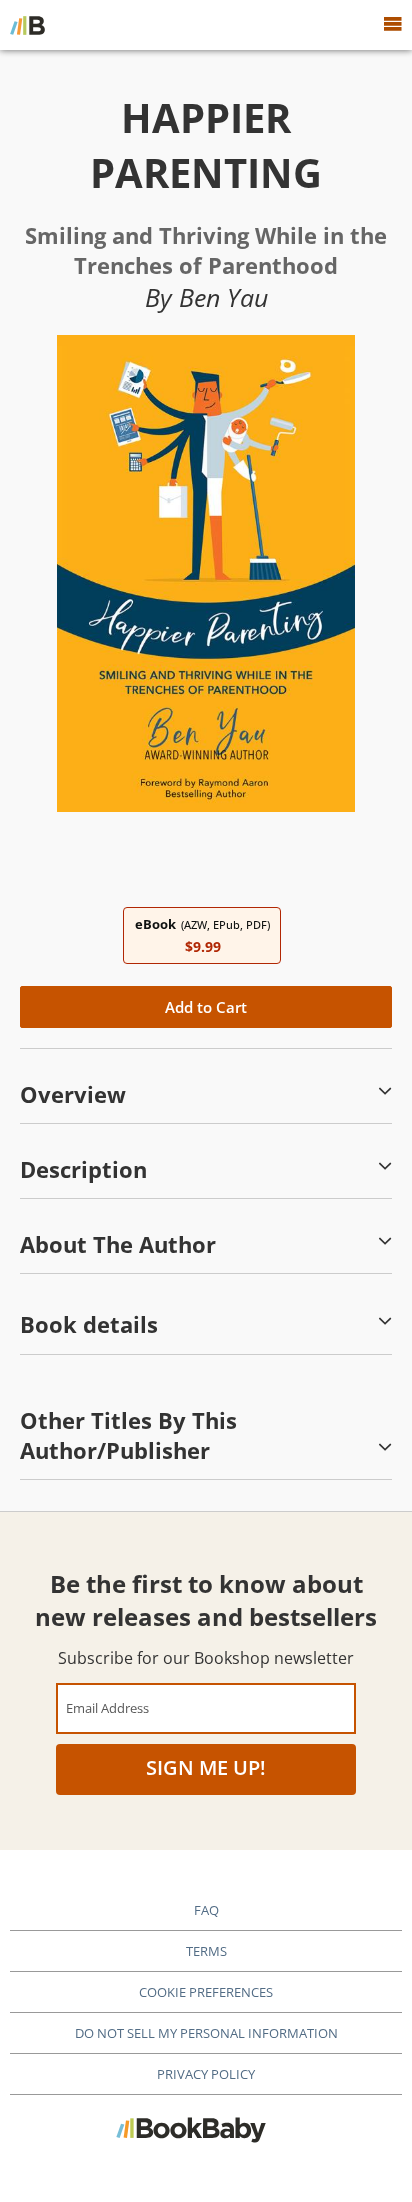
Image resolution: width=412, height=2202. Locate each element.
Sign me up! (206, 1767)
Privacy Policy (206, 2074)
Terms (206, 1951)
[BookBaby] (27, 25)
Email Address (107, 1707)
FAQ (206, 1910)
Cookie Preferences (206, 1992)
